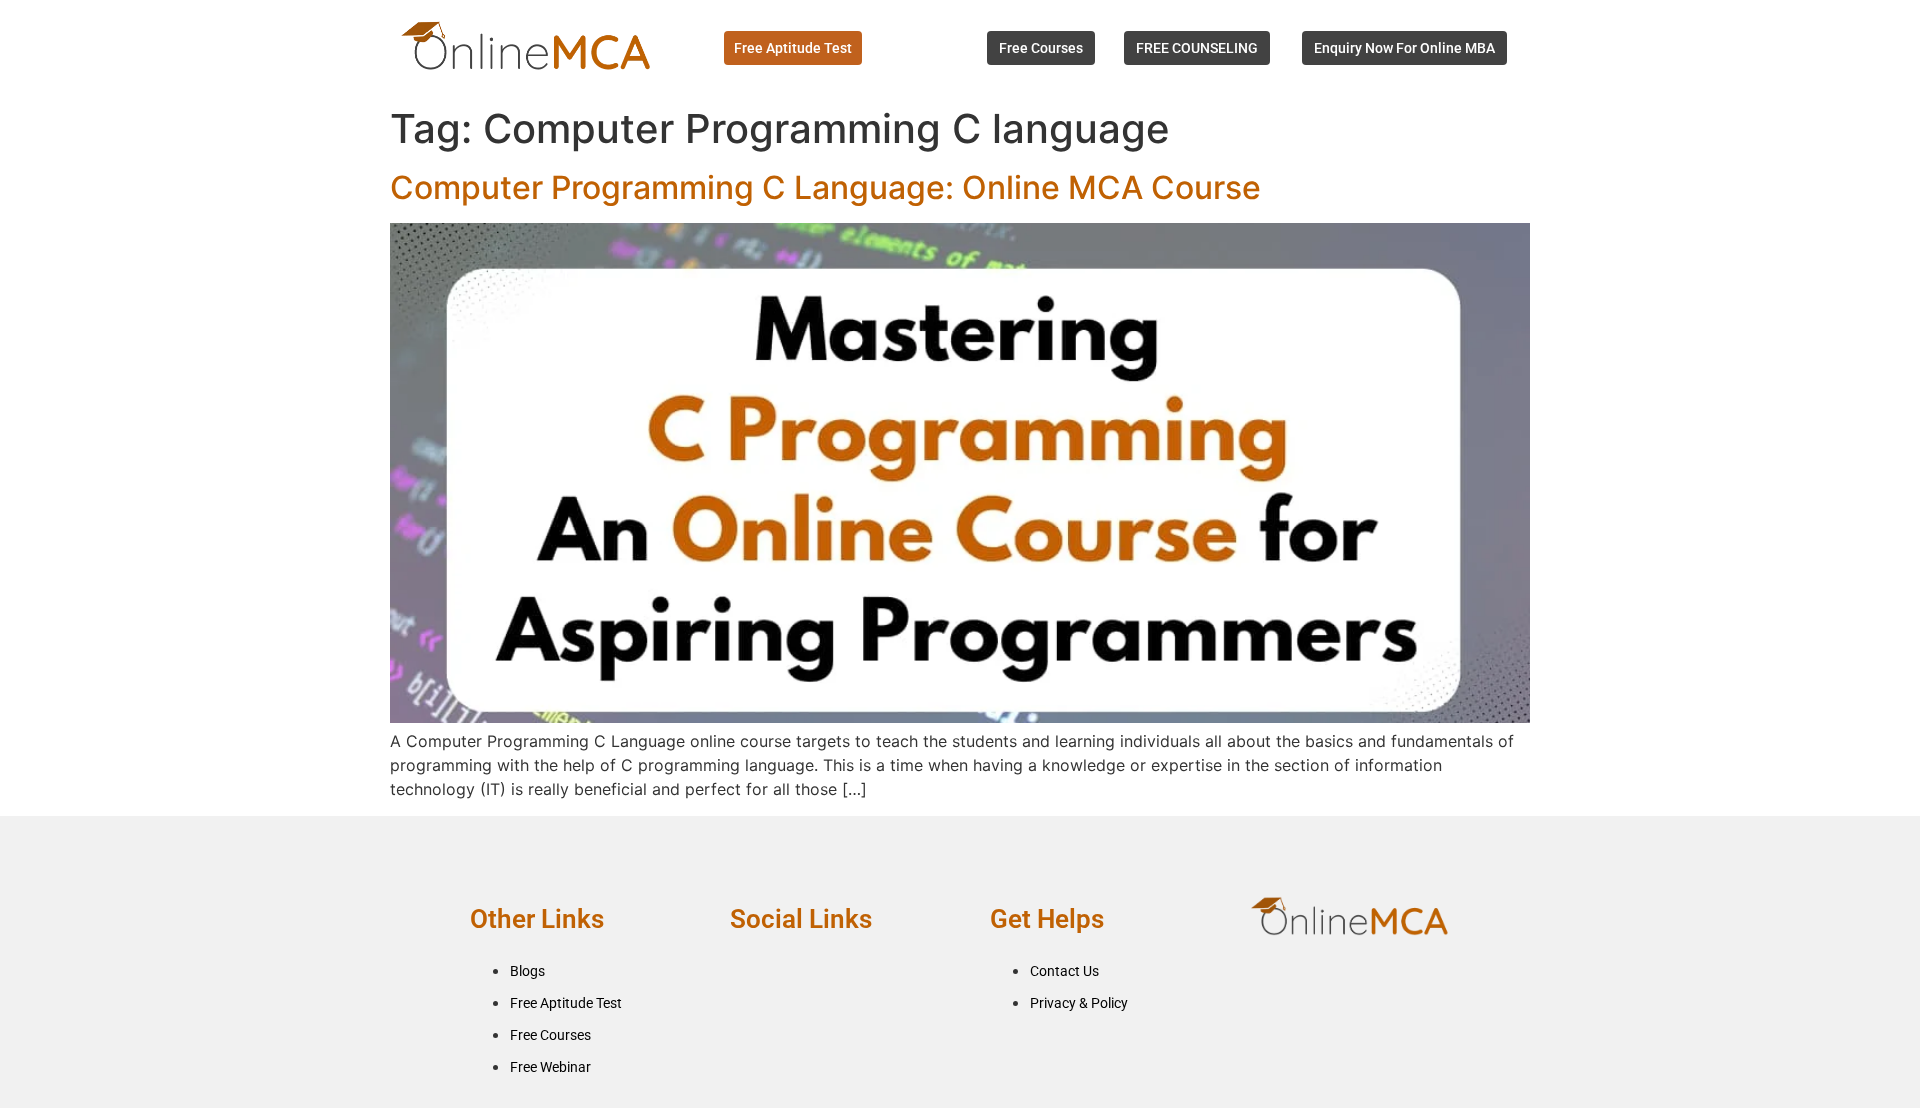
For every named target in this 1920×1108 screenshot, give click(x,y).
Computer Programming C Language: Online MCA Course (825, 187)
